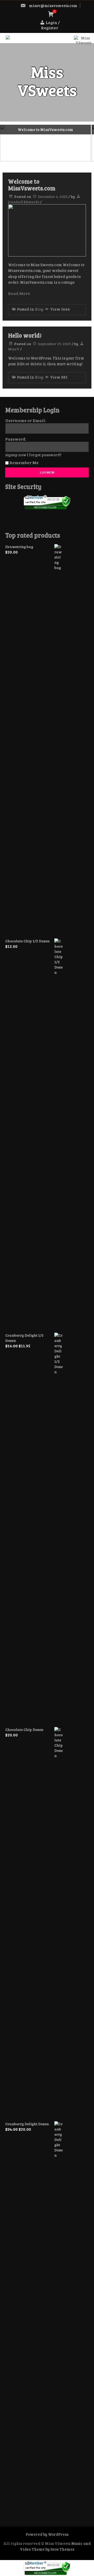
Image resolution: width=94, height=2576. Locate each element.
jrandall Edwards (24, 202)
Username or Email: (26, 420)
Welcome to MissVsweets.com (32, 185)
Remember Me (24, 462)
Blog (39, 309)
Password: (16, 439)
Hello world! (25, 335)
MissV (14, 349)
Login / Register (50, 25)
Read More (19, 293)
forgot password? (45, 455)
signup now (16, 455)
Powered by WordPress (47, 2534)
